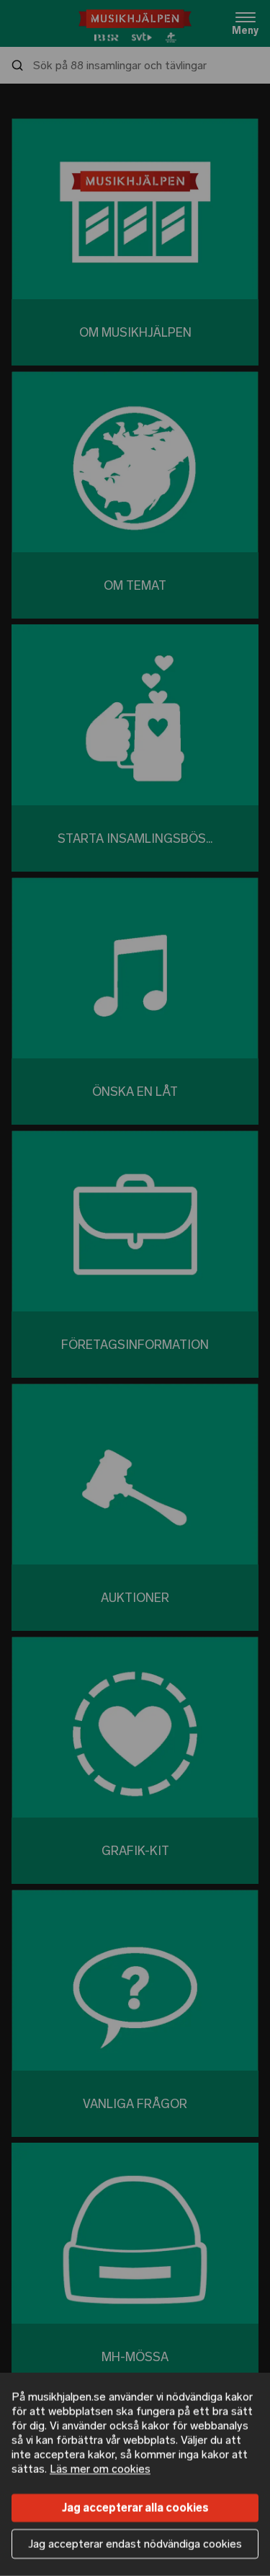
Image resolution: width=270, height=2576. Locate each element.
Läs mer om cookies (100, 2469)
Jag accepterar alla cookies (135, 2508)
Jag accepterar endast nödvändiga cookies (135, 2544)
